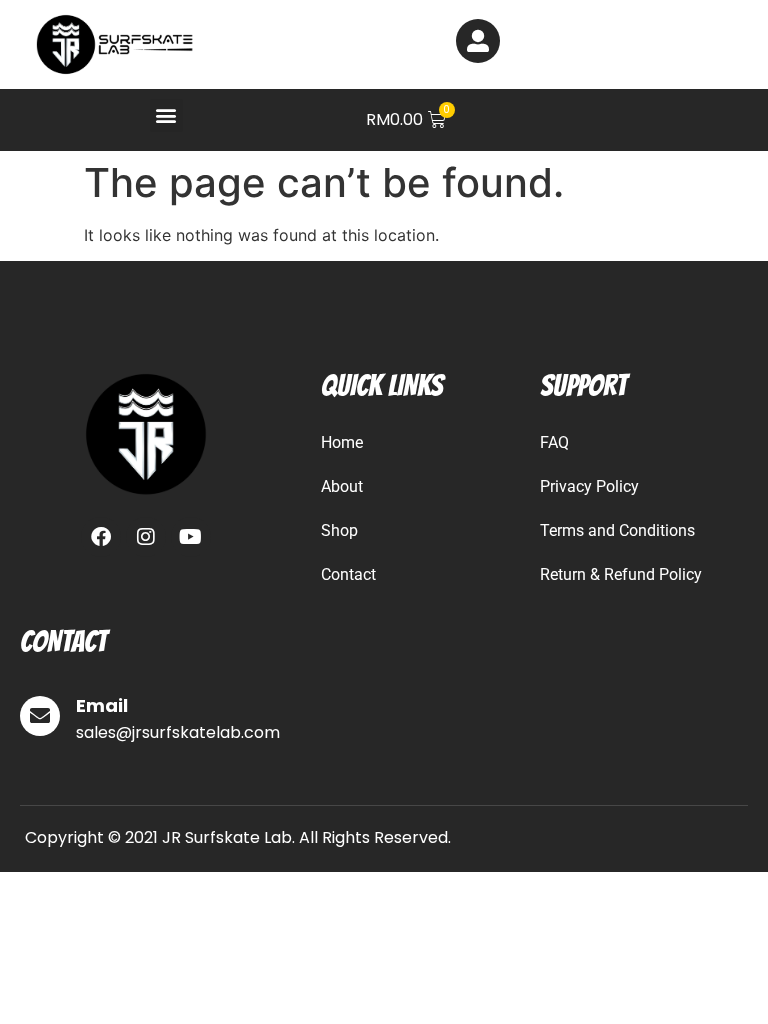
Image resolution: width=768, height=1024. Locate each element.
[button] (166, 115)
